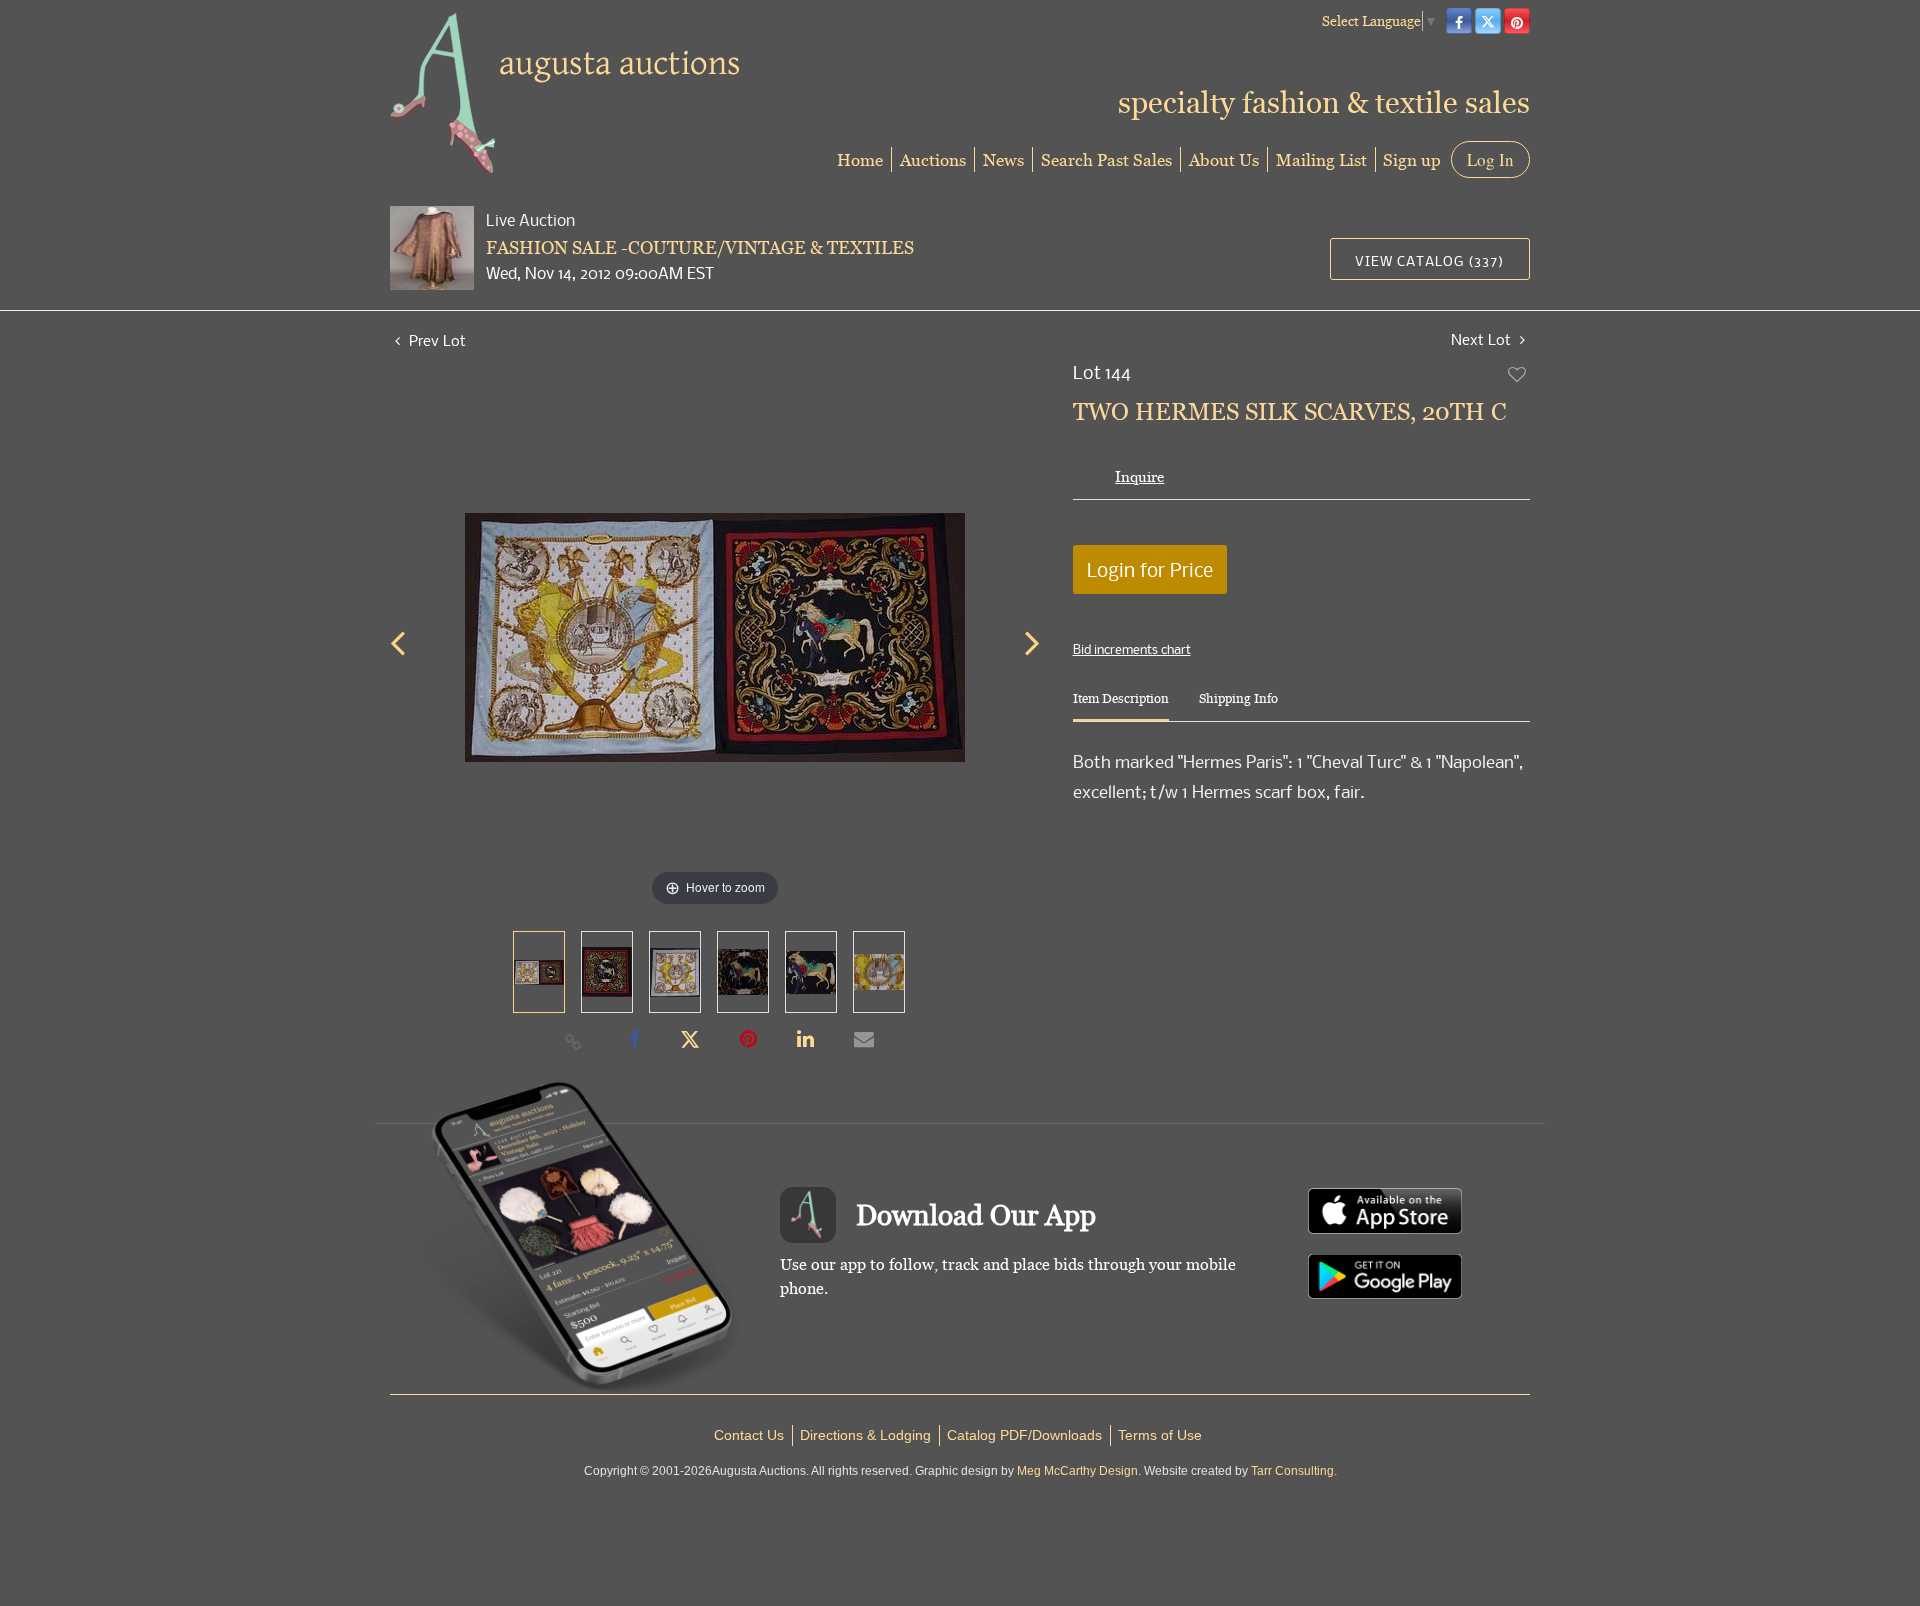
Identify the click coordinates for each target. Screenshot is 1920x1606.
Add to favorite (1518, 374)
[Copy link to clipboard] (574, 1041)
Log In (1490, 159)
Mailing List (1321, 159)
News (1003, 159)
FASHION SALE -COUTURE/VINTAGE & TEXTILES (700, 247)
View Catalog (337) (1429, 260)
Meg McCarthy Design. (1079, 1471)
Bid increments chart (1132, 649)
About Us (1224, 159)
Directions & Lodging (865, 1435)
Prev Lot (435, 340)
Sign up (1412, 159)
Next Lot (1483, 339)
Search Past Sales (1106, 159)
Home (860, 159)
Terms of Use (1160, 1435)
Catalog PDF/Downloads (1024, 1435)
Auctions (933, 159)
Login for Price (1150, 569)
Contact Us (749, 1435)
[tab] (1121, 706)
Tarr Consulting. (1294, 1471)
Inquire (1139, 476)
